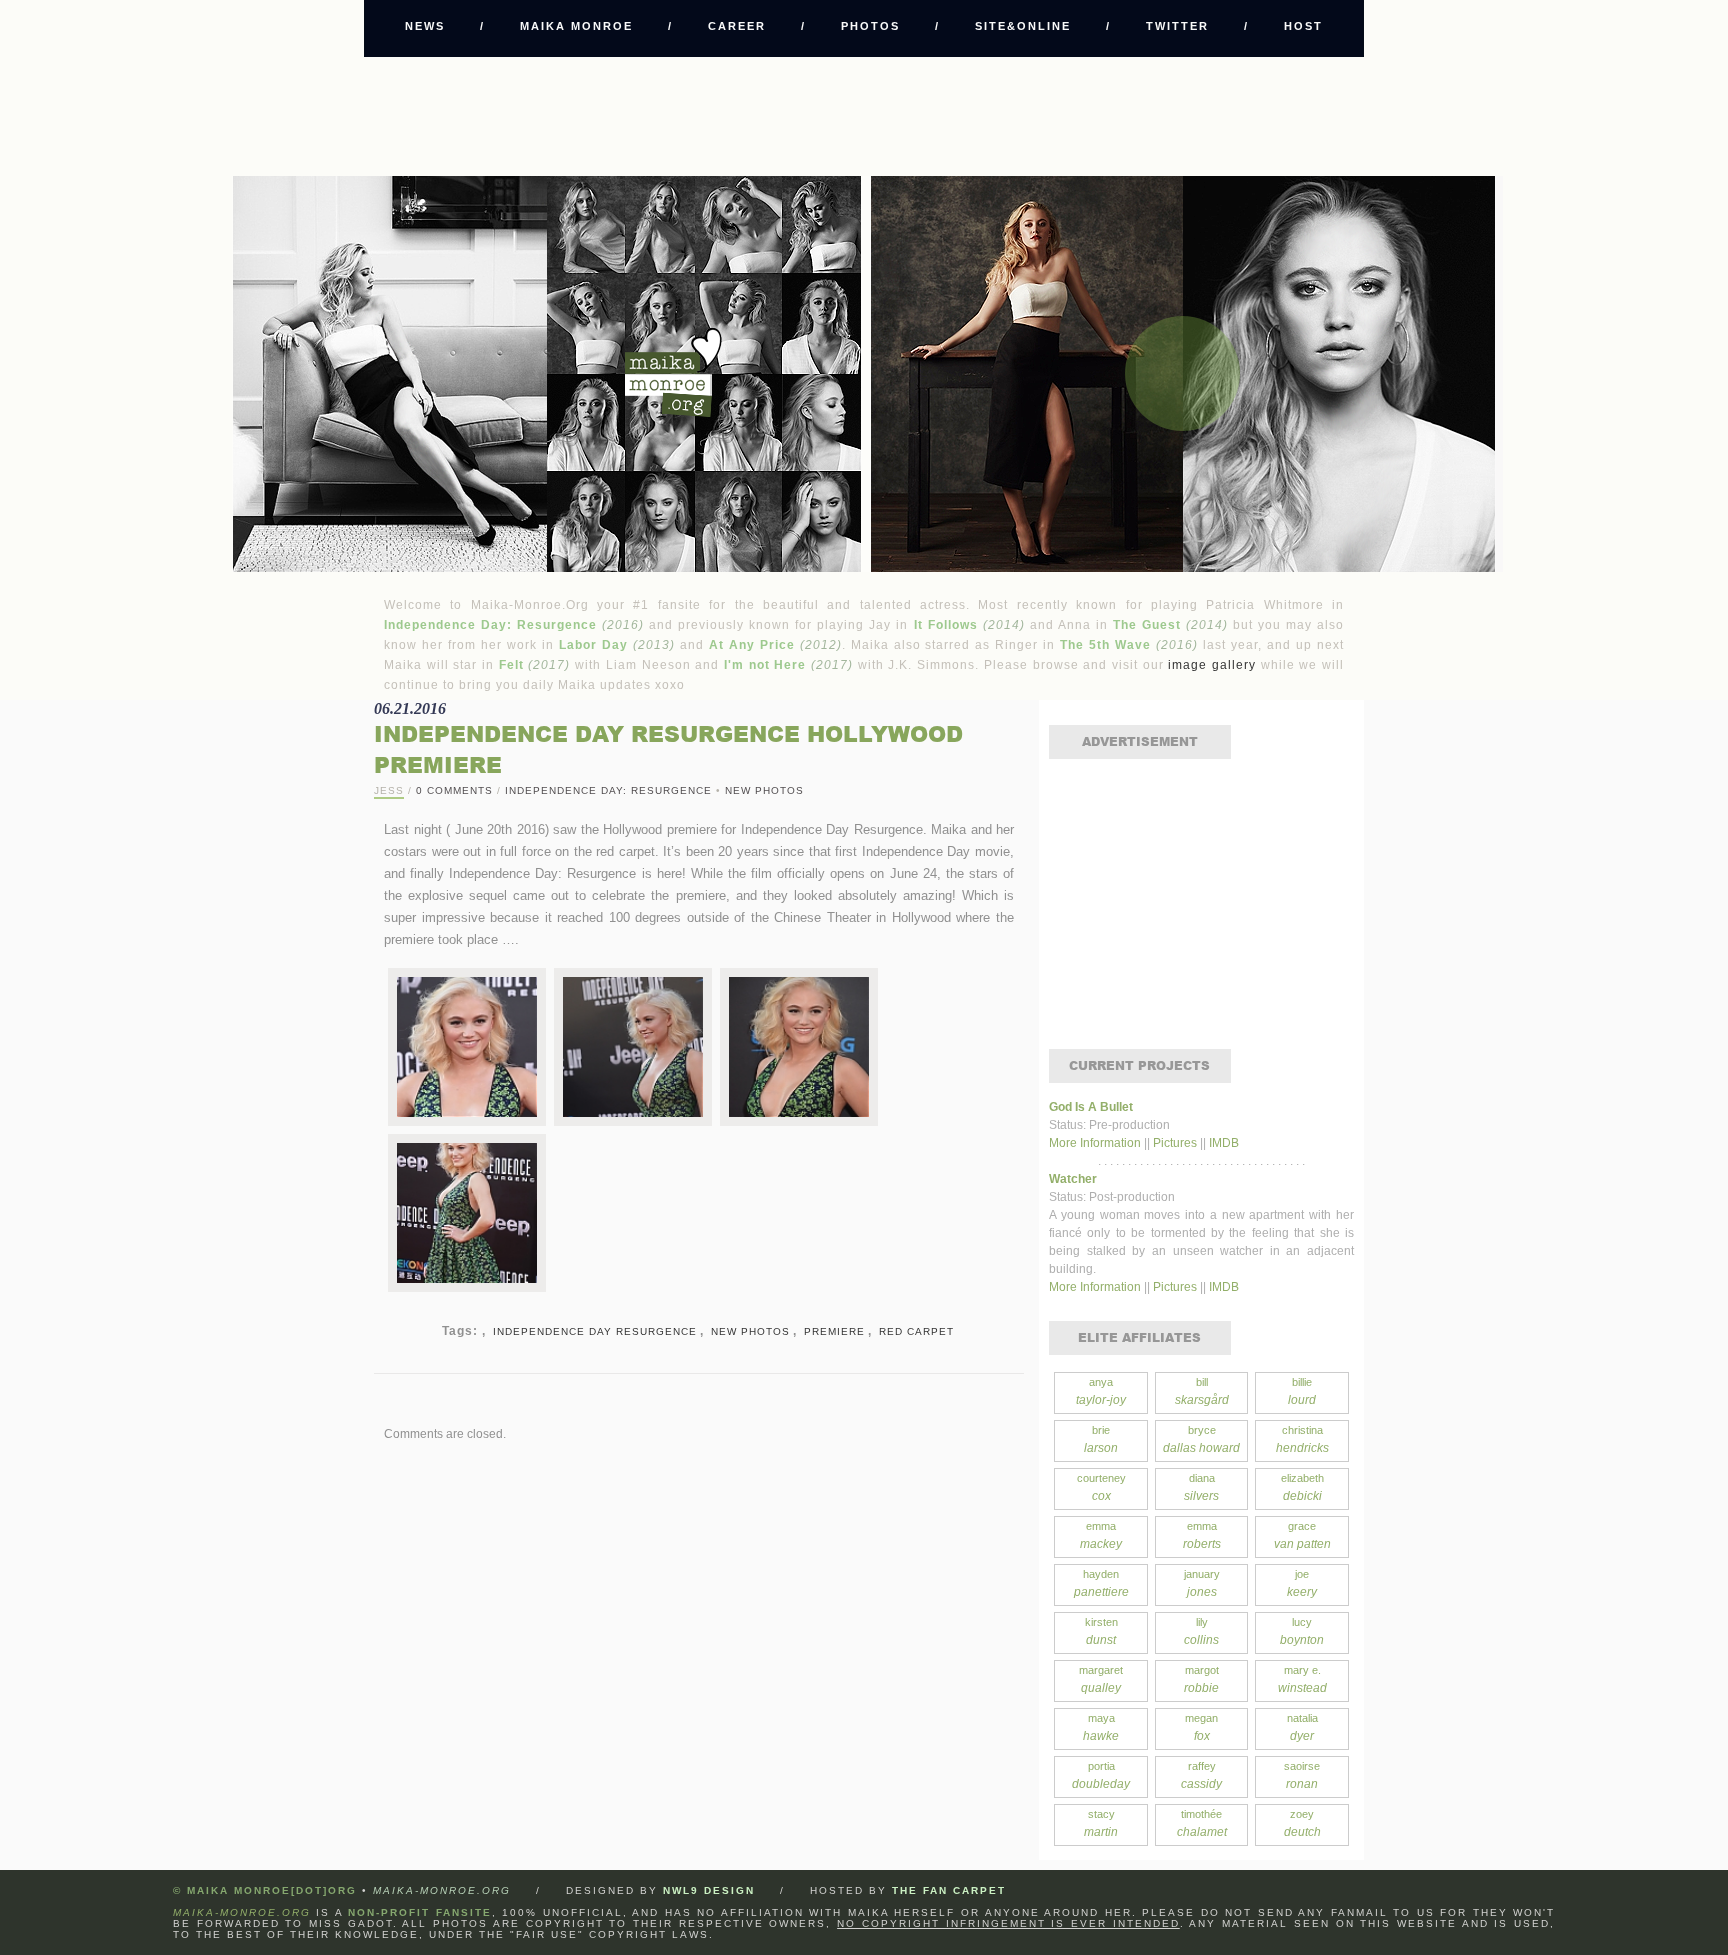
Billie (1302, 1391)
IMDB (1224, 1143)
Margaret (1101, 1679)
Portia (1101, 1775)
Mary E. (1302, 1679)
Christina (1302, 1439)
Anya (1101, 1391)
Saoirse (1302, 1775)
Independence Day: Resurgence (608, 790)
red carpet (916, 1331)
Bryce (1201, 1439)
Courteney (1101, 1487)
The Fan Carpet (949, 1890)
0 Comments (454, 790)
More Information (1096, 1143)
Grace (1302, 1535)
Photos (870, 26)
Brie (1101, 1439)
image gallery (1212, 665)
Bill (1202, 1391)
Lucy (1302, 1631)
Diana (1201, 1487)
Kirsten (1101, 1631)
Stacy (1101, 1823)
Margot (1201, 1679)
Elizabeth (1302, 1487)
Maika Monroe (576, 26)
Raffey (1201, 1775)
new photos (750, 1331)
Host (1303, 26)
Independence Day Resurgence (595, 1331)
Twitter (1177, 26)
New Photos (764, 790)
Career (737, 26)
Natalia (1302, 1727)
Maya (1101, 1727)
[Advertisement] (864, 116)
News (425, 26)
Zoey (1302, 1823)
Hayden (1101, 1583)
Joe (1302, 1583)
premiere (834, 1331)
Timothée (1202, 1823)
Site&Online (1023, 26)
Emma (1101, 1535)
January (1202, 1583)
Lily (1201, 1631)
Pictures (1175, 1143)
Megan (1201, 1727)
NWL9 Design (709, 1890)
